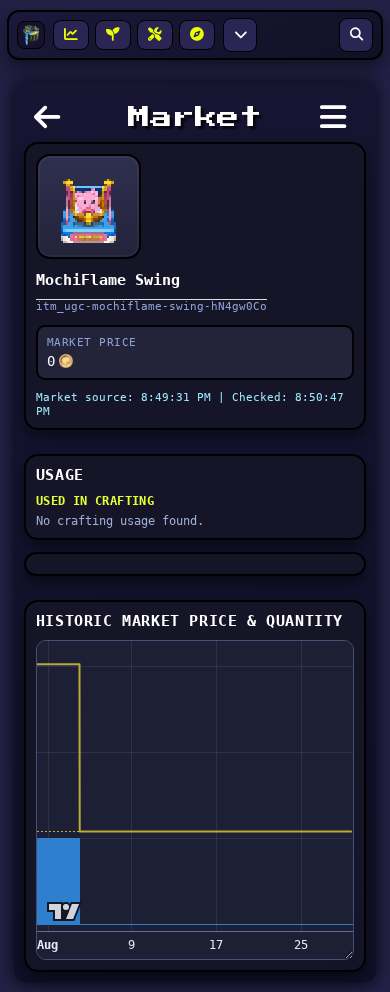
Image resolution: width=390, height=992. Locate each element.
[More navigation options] (240, 35)
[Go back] (52, 123)
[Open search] (356, 35)
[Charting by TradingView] (64, 911)
